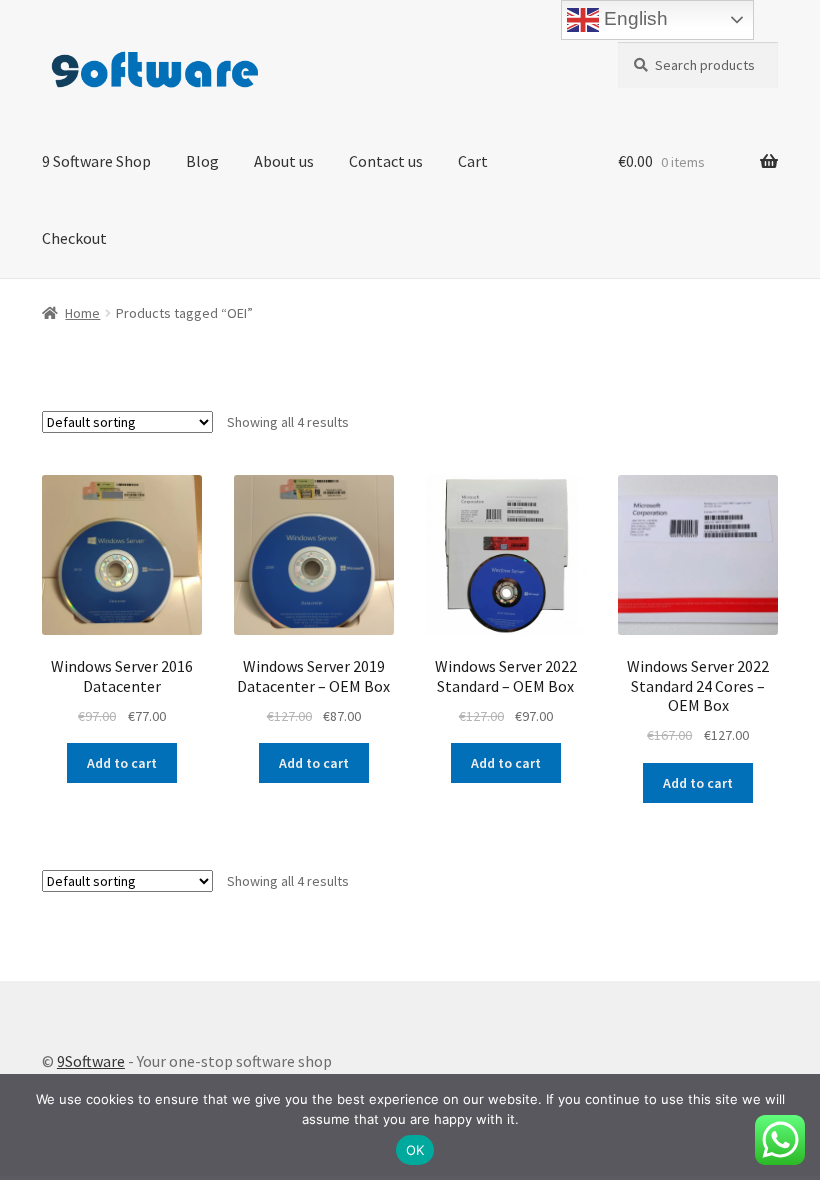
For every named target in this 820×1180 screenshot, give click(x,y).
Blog (202, 161)
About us (284, 161)
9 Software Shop (96, 161)
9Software (91, 1061)
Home (82, 313)
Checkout (74, 238)
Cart (473, 161)
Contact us (386, 161)
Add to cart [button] (122, 763)
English (633, 18)
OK (415, 1150)
